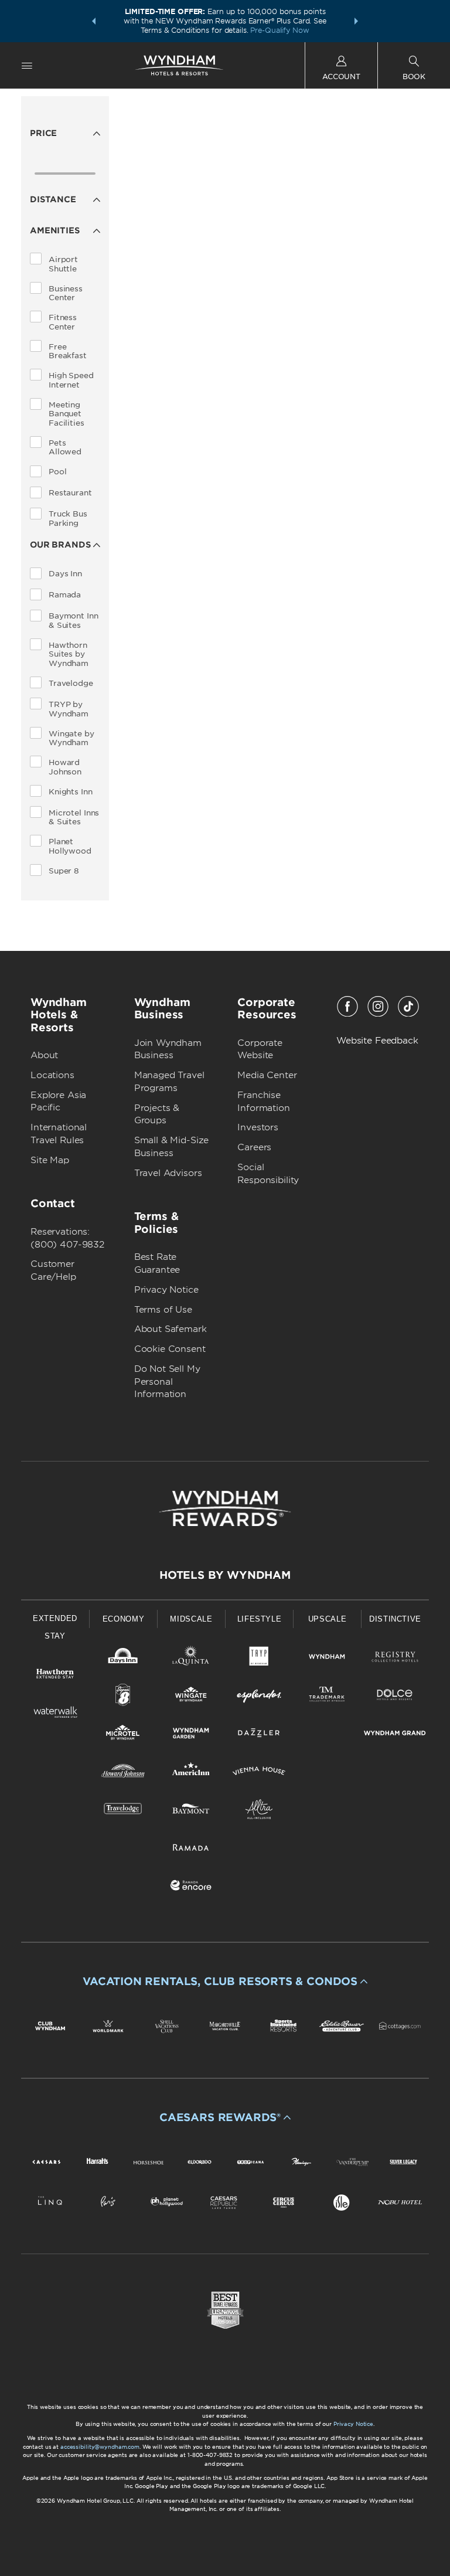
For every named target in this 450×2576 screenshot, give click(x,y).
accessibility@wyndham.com (100, 2447)
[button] (94, 21)
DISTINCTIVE (395, 1619)
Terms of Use (163, 1310)
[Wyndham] (327, 1659)
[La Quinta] (191, 1659)
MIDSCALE (191, 1619)
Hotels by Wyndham (225, 1575)
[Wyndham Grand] (395, 1735)
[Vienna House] (259, 1773)
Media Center (267, 1075)
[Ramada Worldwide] (191, 1849)
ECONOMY (124, 1619)
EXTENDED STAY (55, 1627)
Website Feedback (377, 1041)
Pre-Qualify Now (279, 30)
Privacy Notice (166, 1290)
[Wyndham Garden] (191, 1735)
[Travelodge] (123, 1811)
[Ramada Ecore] (191, 1887)
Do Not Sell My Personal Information (167, 1382)
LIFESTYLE (260, 1619)
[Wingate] (191, 1697)
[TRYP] (259, 1659)
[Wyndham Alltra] (259, 1811)
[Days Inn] (123, 1659)
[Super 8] (123, 1697)
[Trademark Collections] (327, 1697)
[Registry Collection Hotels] (395, 1659)
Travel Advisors (168, 1173)
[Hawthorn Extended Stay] (55, 1676)
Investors (258, 1127)
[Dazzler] (259, 1735)
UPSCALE (328, 1619)
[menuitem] (27, 65)
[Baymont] (191, 1811)
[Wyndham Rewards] (225, 1508)
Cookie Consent (170, 1349)
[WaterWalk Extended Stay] (55, 1714)
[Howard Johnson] (123, 1773)
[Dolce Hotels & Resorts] (395, 1697)
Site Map (50, 1160)
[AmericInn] (191, 1773)
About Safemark (171, 1329)
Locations (52, 1075)
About (44, 1055)
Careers (254, 1147)
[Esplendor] (259, 1697)
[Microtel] (123, 1735)
